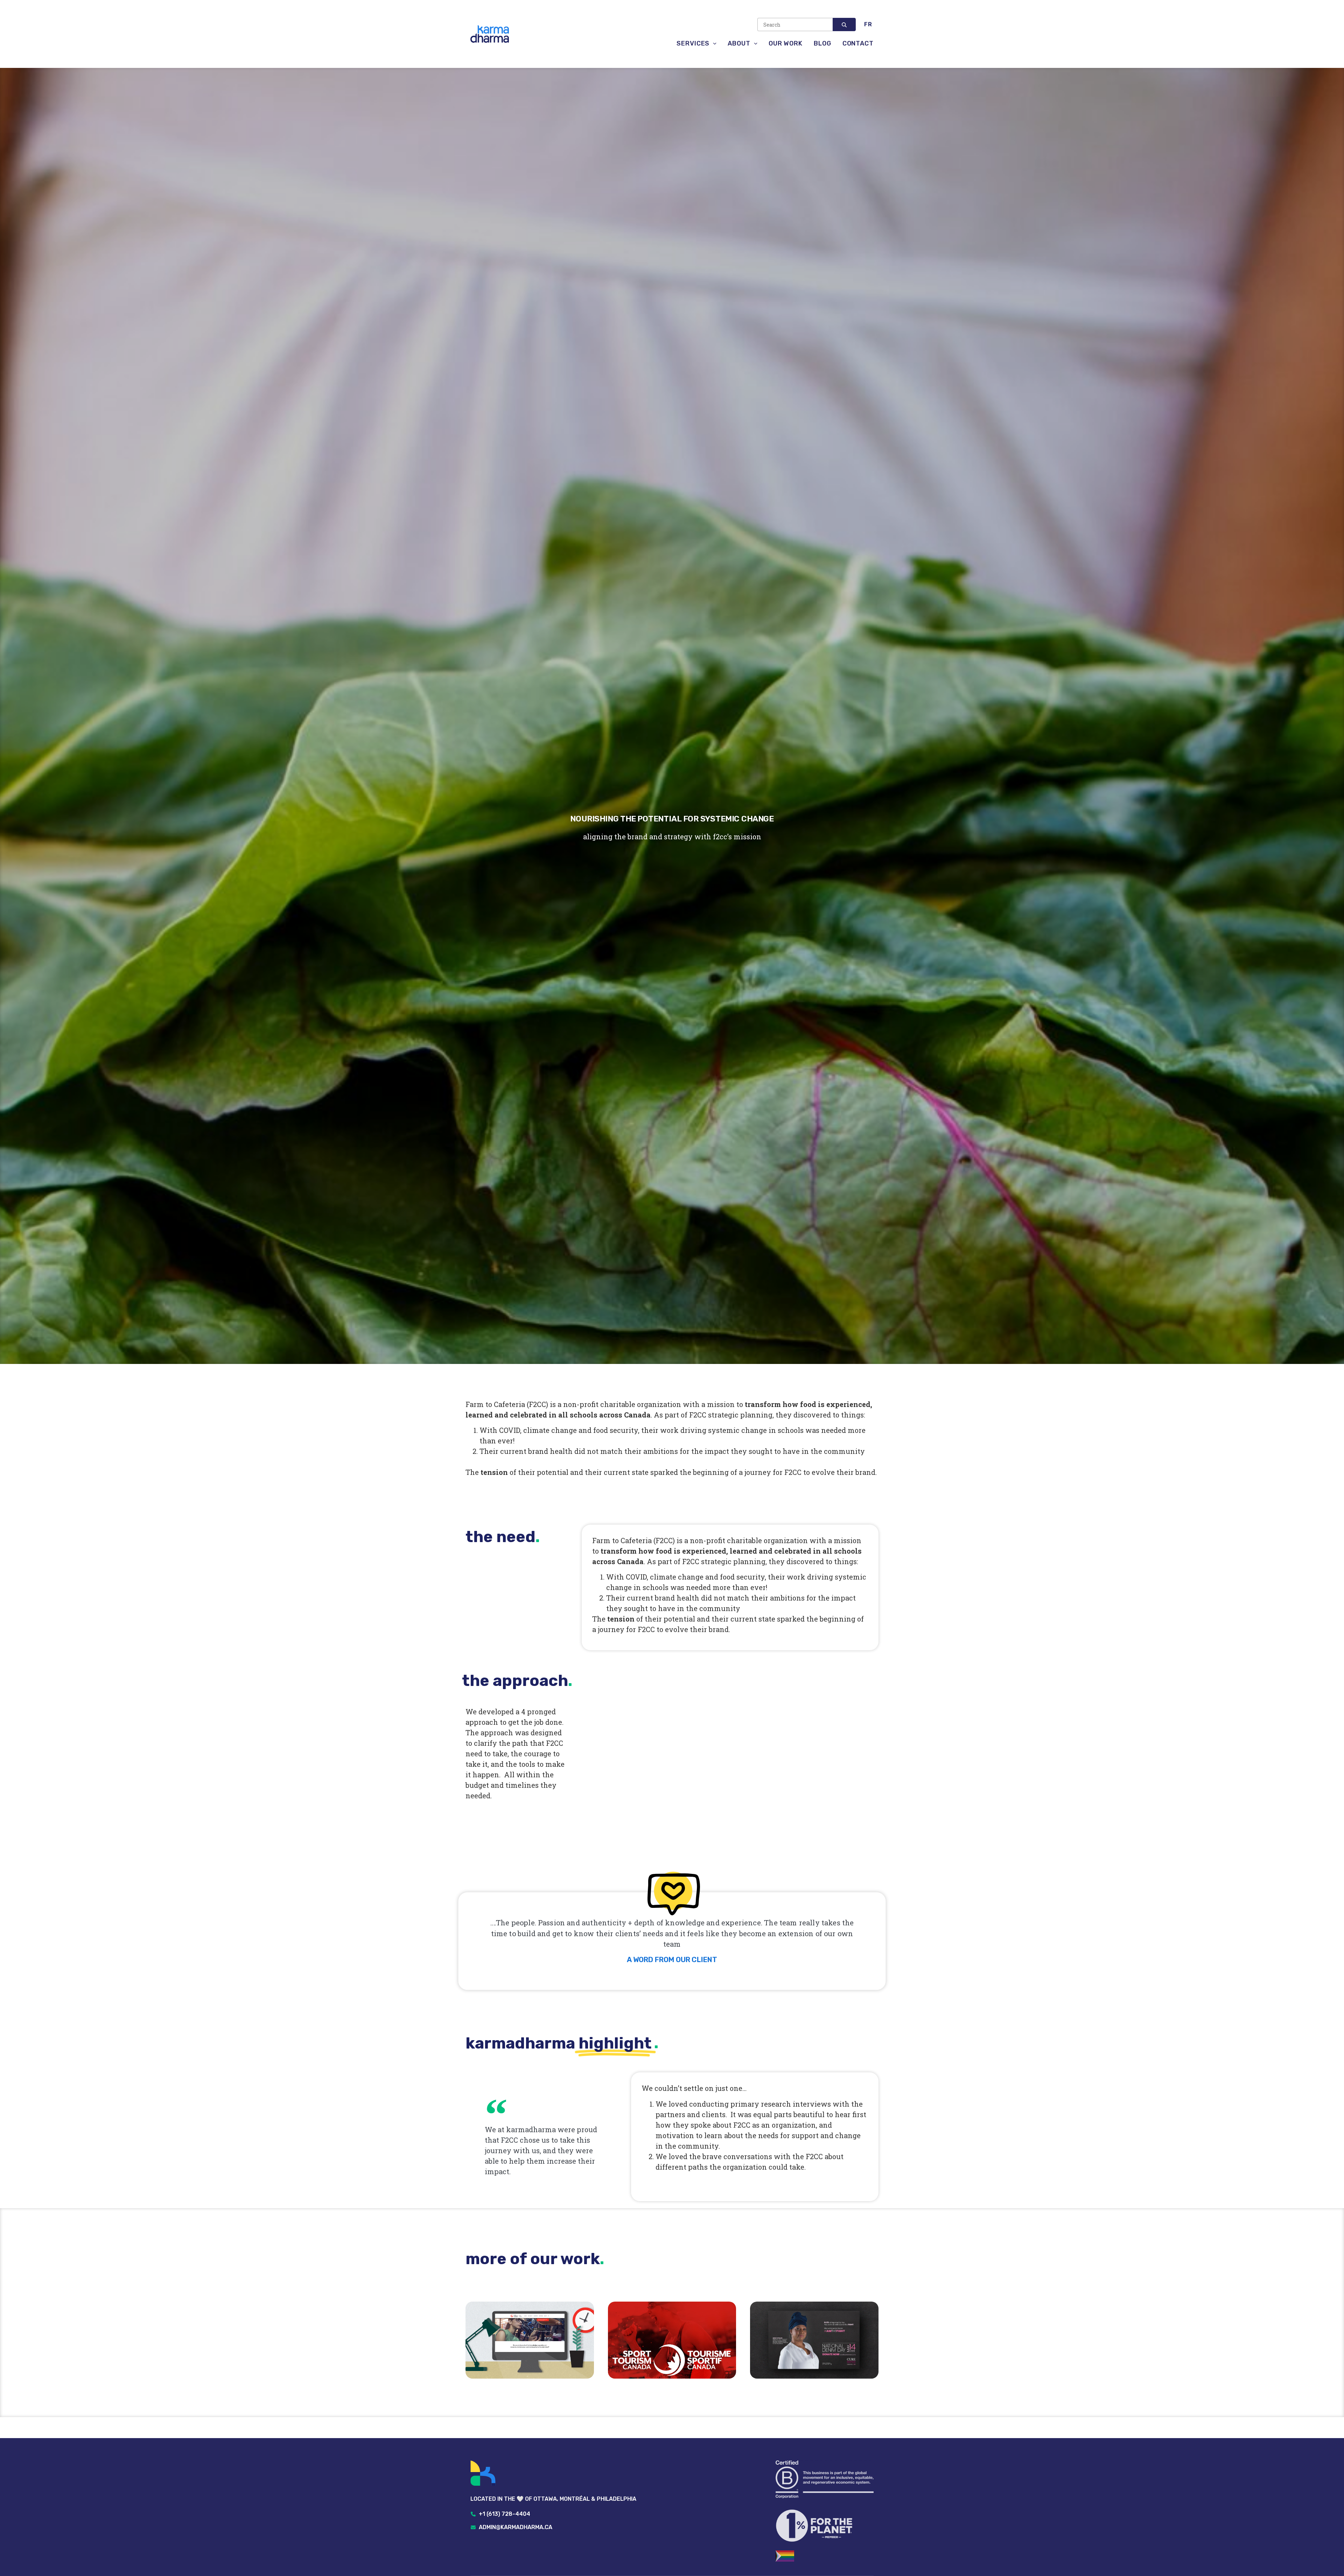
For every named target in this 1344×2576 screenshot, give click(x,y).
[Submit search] (844, 24)
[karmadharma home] (553, 2474)
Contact (858, 43)
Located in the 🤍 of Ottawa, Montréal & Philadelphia (553, 2499)
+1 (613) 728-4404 (505, 2514)
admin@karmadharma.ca (516, 2527)
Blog (822, 43)
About (739, 43)
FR (868, 24)
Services (693, 43)
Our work (786, 43)
